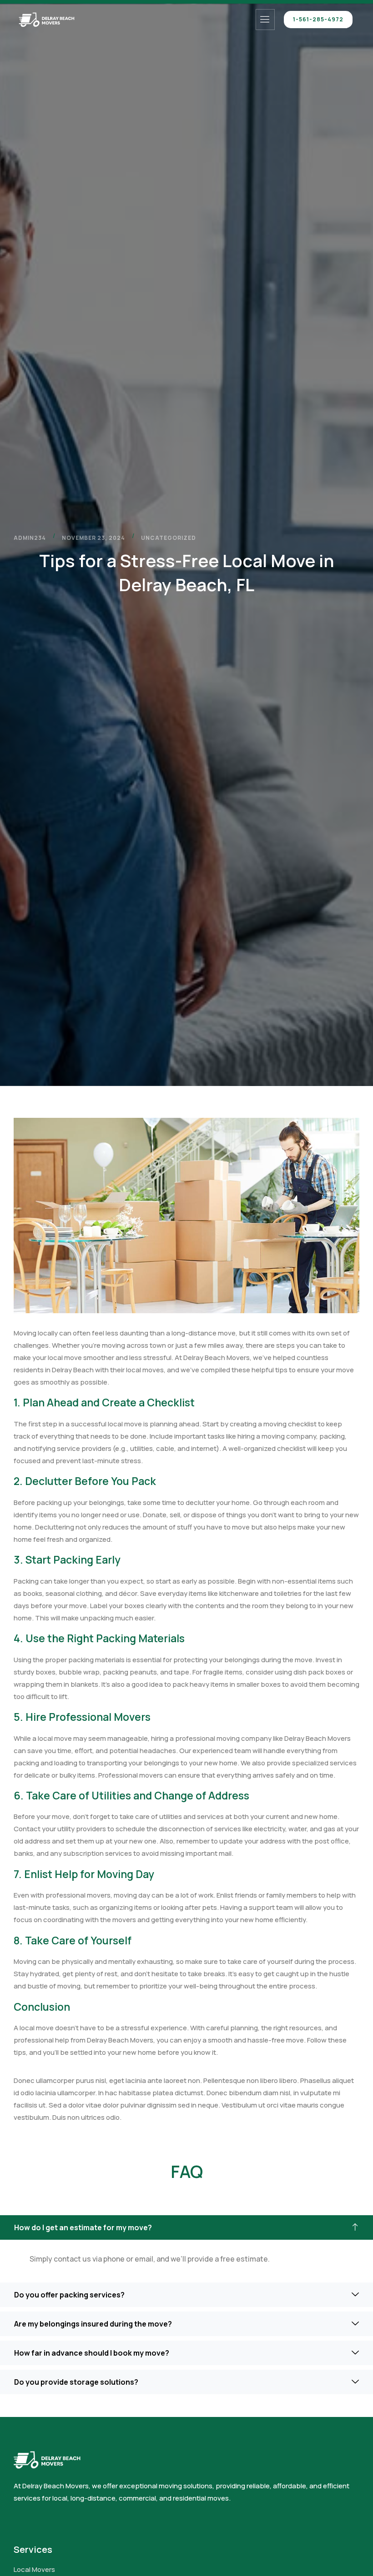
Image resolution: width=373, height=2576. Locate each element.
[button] (186, 2227)
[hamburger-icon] (265, 20)
